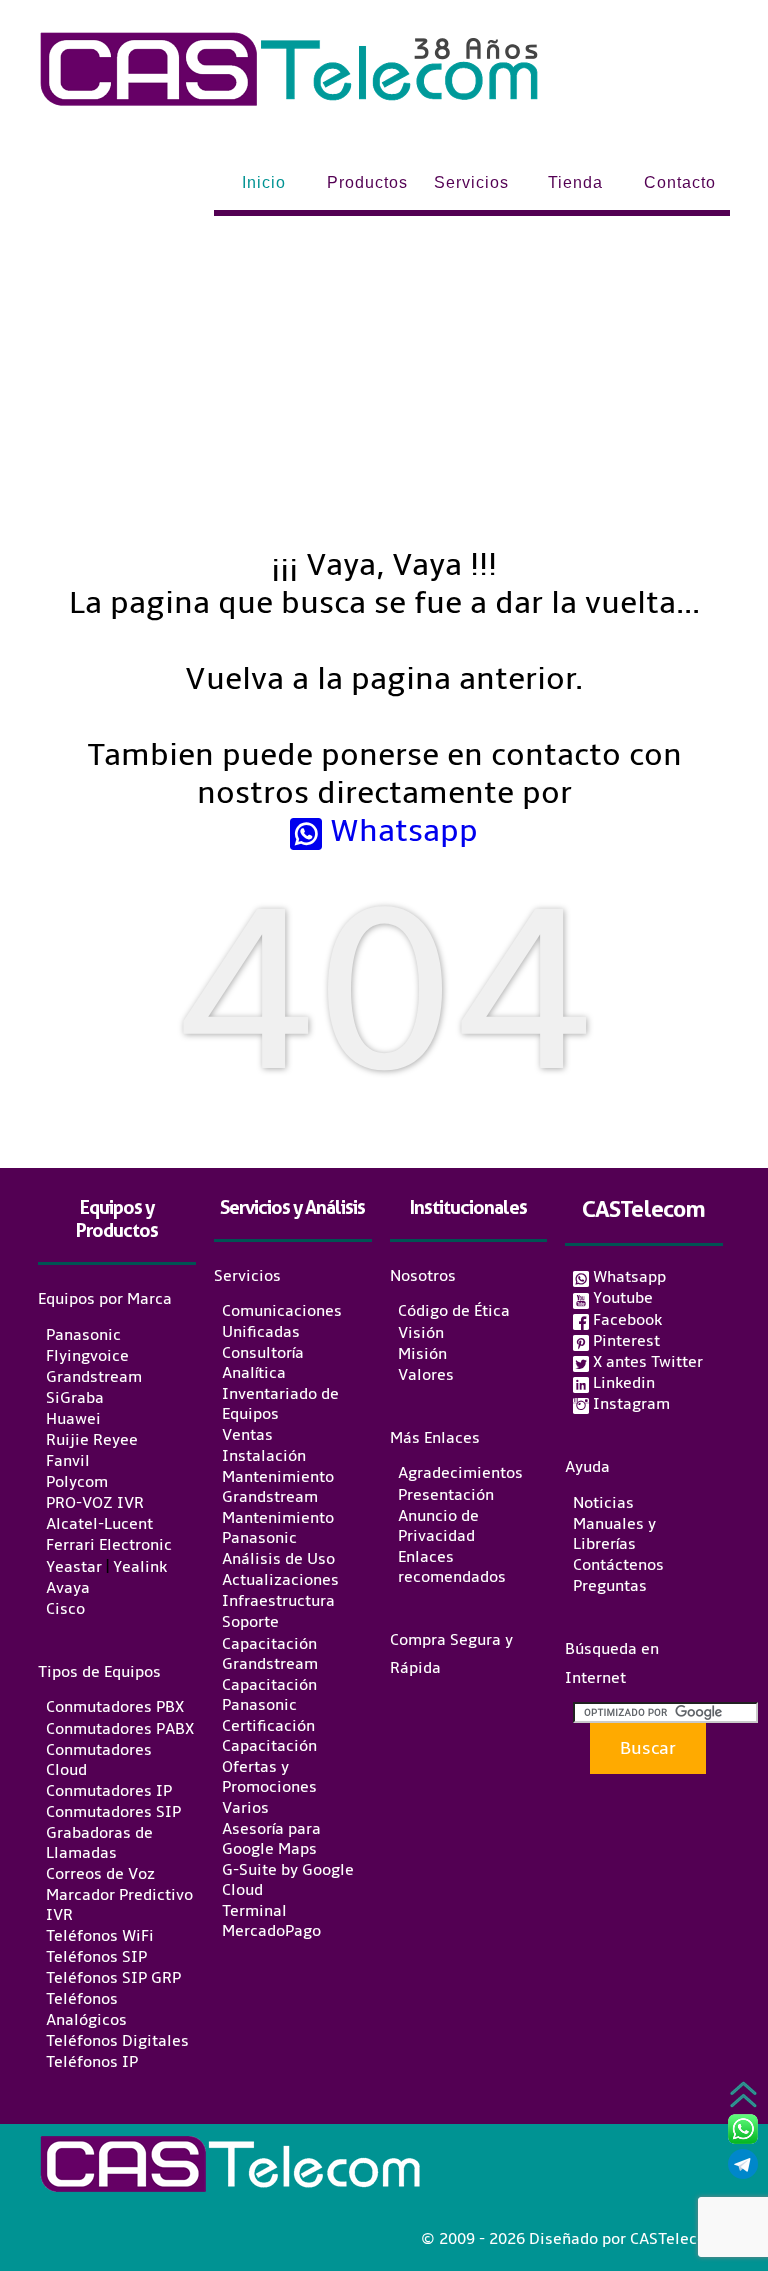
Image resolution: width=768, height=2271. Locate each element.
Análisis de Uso (278, 1559)
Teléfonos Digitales (117, 2041)
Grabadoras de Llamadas (99, 1843)
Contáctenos (618, 1565)
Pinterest (624, 1341)
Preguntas (610, 1586)
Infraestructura (278, 1601)
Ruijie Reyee (92, 1440)
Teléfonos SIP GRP (113, 1978)
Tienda (575, 182)
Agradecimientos (460, 1474)
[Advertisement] (384, 366)
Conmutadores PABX (120, 1729)
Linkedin (622, 1383)
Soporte (250, 1623)
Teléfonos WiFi (100, 1936)
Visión (421, 1333)
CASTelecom (643, 1209)
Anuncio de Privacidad (438, 1526)
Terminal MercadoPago (271, 1921)
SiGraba (75, 1398)
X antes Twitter (646, 1362)
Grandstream (94, 1377)
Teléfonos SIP (96, 1957)
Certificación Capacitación (269, 1736)
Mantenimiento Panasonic (278, 1528)
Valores (426, 1375)
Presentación (446, 1495)
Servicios (471, 182)
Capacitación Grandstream (270, 1654)
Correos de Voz (100, 1874)
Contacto (680, 182)
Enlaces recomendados (452, 1567)
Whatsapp (400, 831)
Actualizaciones (280, 1580)
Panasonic (83, 1335)
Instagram (629, 1404)
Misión (422, 1354)
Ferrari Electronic (109, 1546)
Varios (245, 1808)
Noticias (603, 1503)
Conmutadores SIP (113, 1812)
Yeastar (74, 1567)
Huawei (73, 1419)
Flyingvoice (87, 1356)
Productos (367, 182)
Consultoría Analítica (263, 1363)
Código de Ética (454, 1312)
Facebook (625, 1320)
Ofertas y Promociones (269, 1777)
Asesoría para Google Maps (271, 1839)
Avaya (68, 1588)
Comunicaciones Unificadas (282, 1322)
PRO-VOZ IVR (95, 1503)
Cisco (65, 1609)
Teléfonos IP (92, 2062)
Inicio (264, 182)
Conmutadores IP (109, 1791)
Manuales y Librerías (614, 1534)
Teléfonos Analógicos (86, 2010)
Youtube (621, 1298)
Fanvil (68, 1461)
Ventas (247, 1435)
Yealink (140, 1567)
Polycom (77, 1482)
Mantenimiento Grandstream (278, 1487)
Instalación (264, 1456)
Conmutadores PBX (115, 1708)
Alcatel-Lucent (99, 1524)
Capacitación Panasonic (269, 1695)
